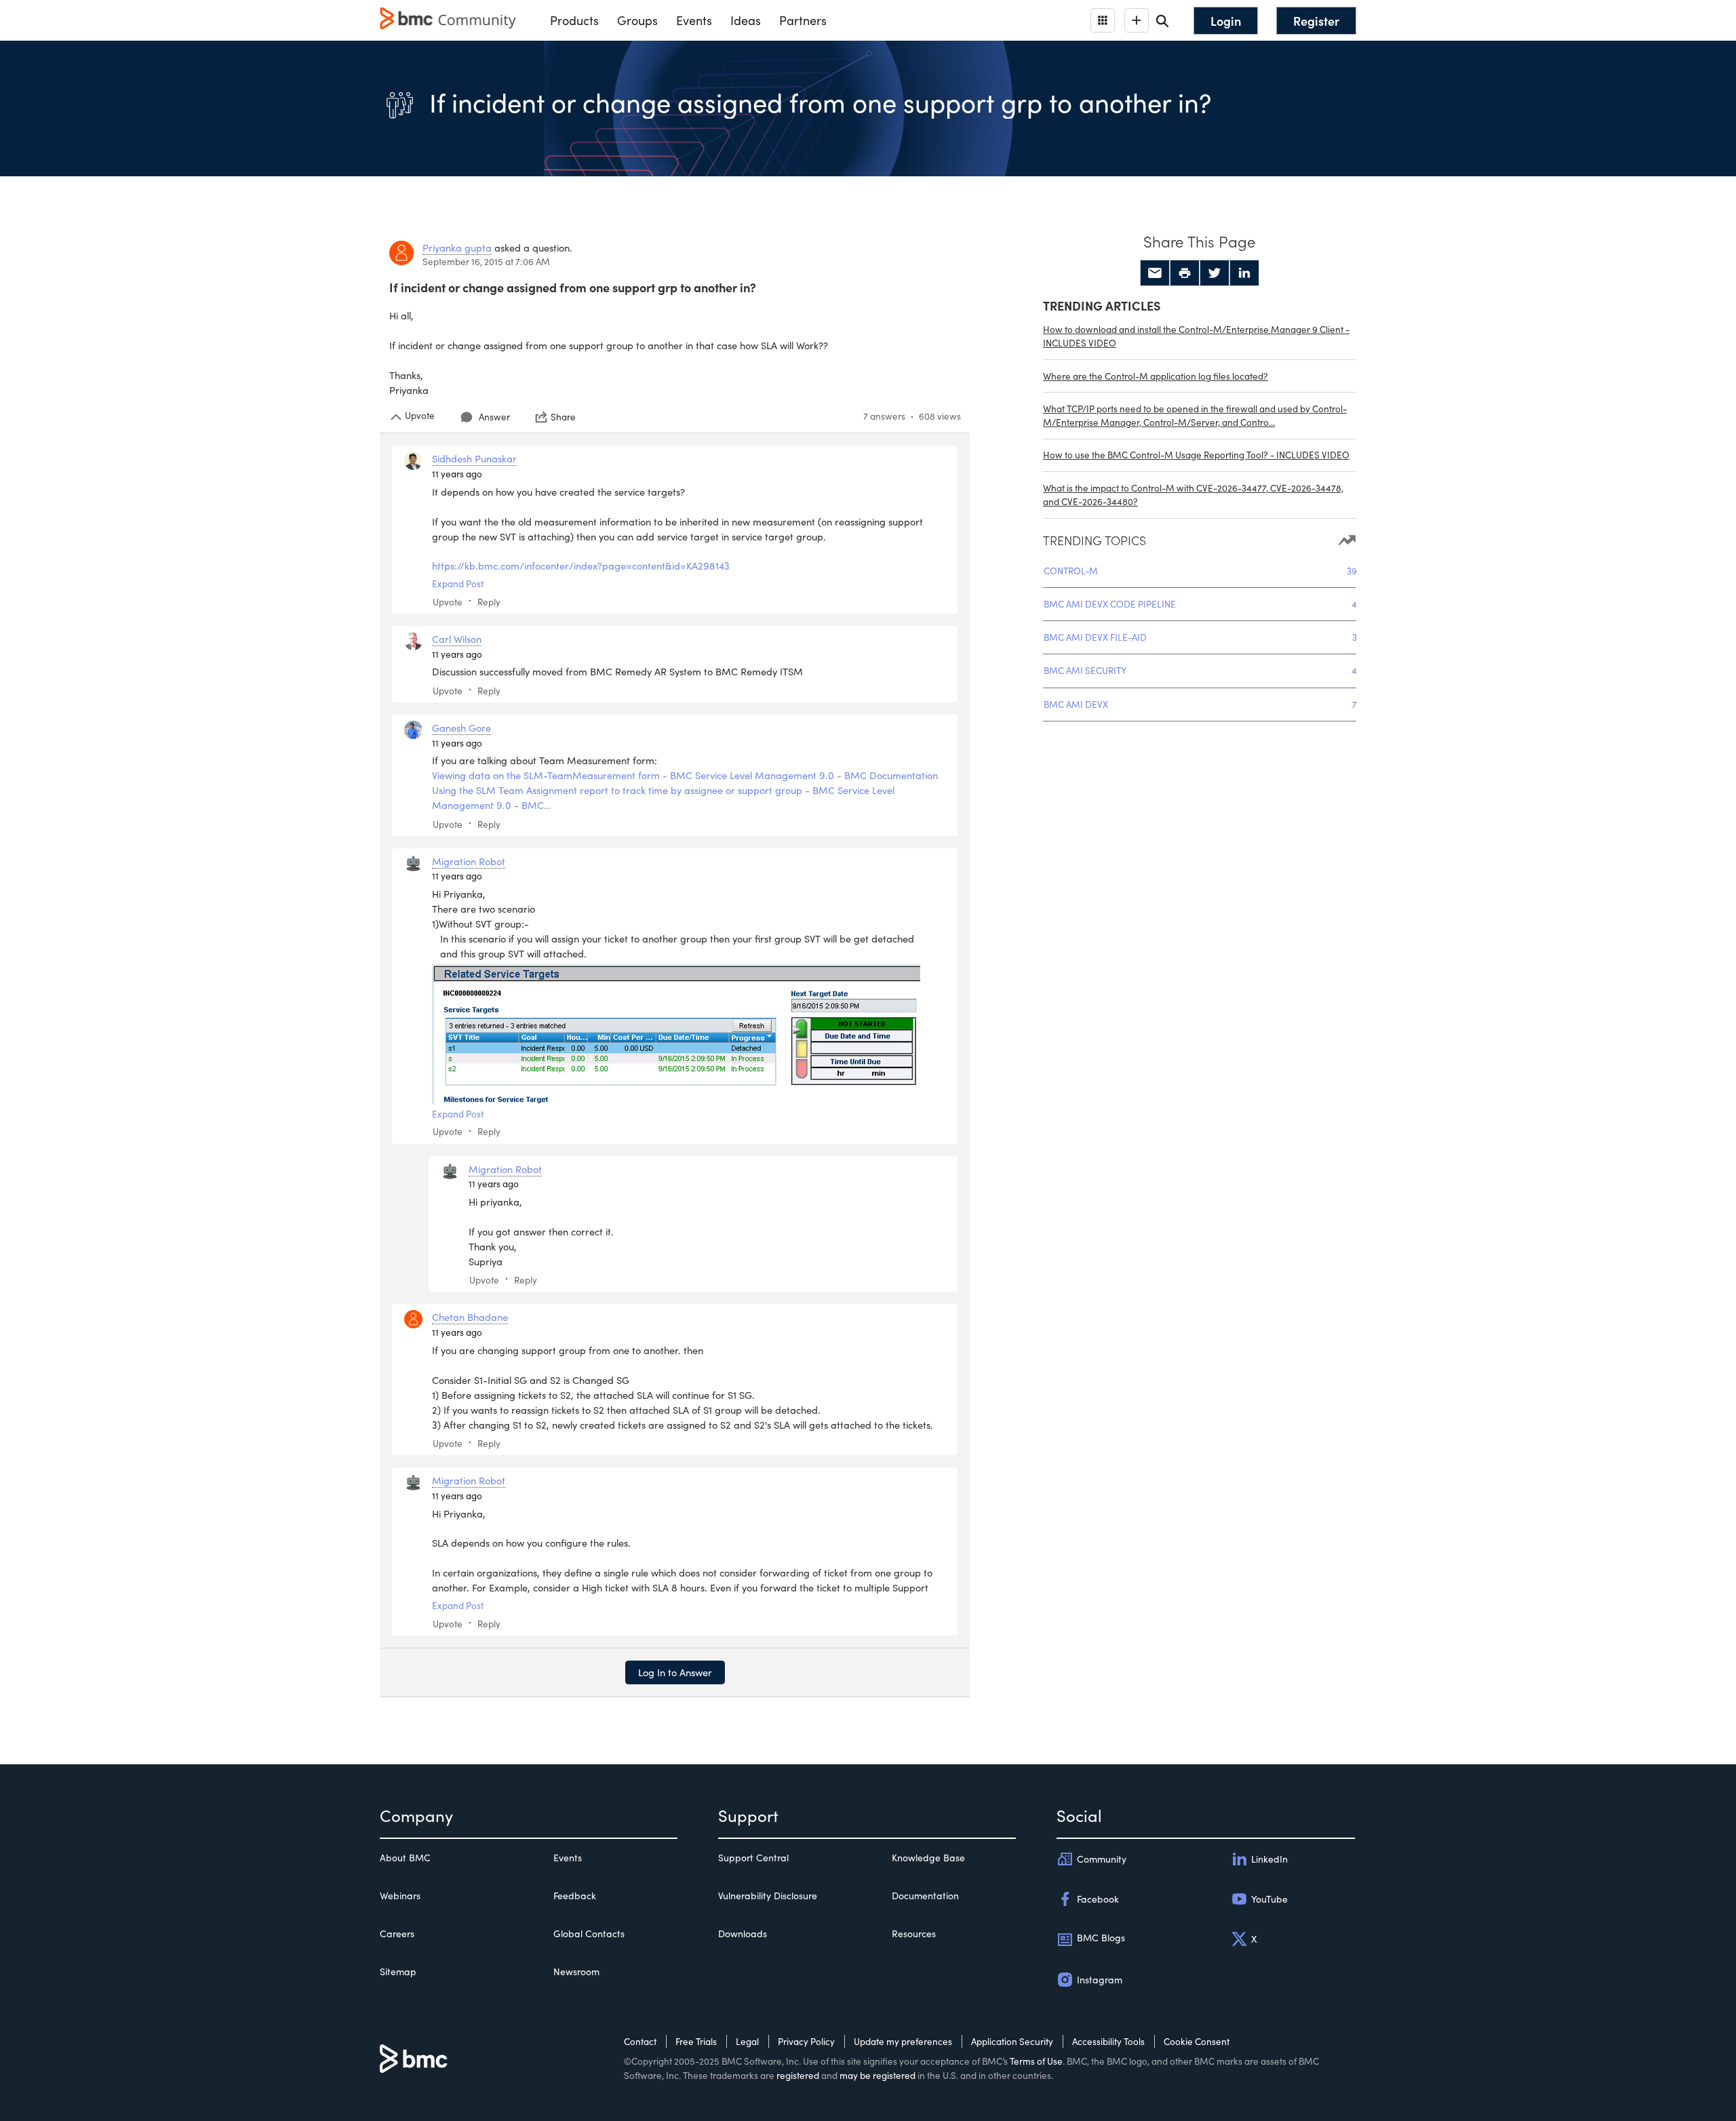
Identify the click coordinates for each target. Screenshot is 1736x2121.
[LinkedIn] (1244, 273)
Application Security (1012, 2041)
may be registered (877, 2075)
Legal (747, 2041)
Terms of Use (1036, 2061)
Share (563, 417)
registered (798, 2075)
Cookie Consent (1197, 2041)
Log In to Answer (675, 1672)
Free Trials (696, 2041)
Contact (640, 2041)
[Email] (1155, 273)
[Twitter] (1215, 273)
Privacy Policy (806, 2041)
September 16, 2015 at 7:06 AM (486, 261)
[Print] (1185, 273)
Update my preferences (903, 2041)
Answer (494, 417)
